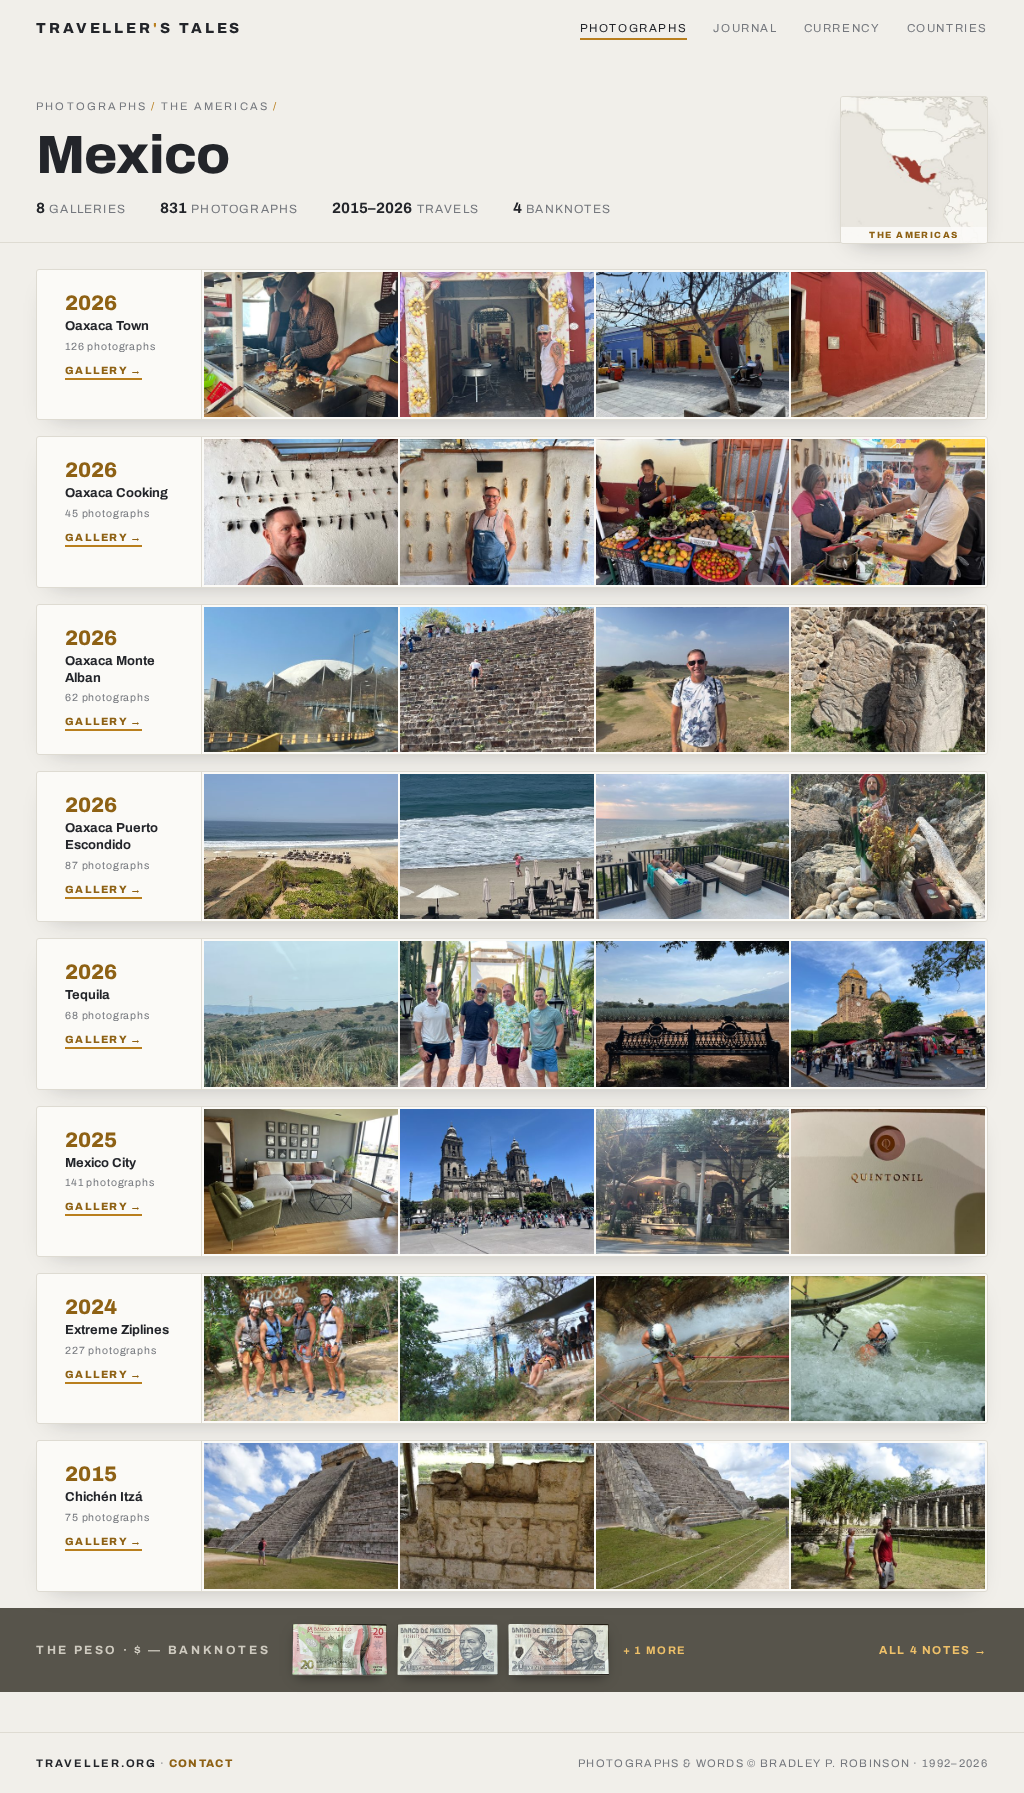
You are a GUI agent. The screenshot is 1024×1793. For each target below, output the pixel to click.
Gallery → (103, 370)
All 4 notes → (933, 1650)
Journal (745, 28)
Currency (842, 28)
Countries (948, 28)
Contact (201, 1763)
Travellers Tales (139, 28)
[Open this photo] (301, 344)
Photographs (634, 28)
